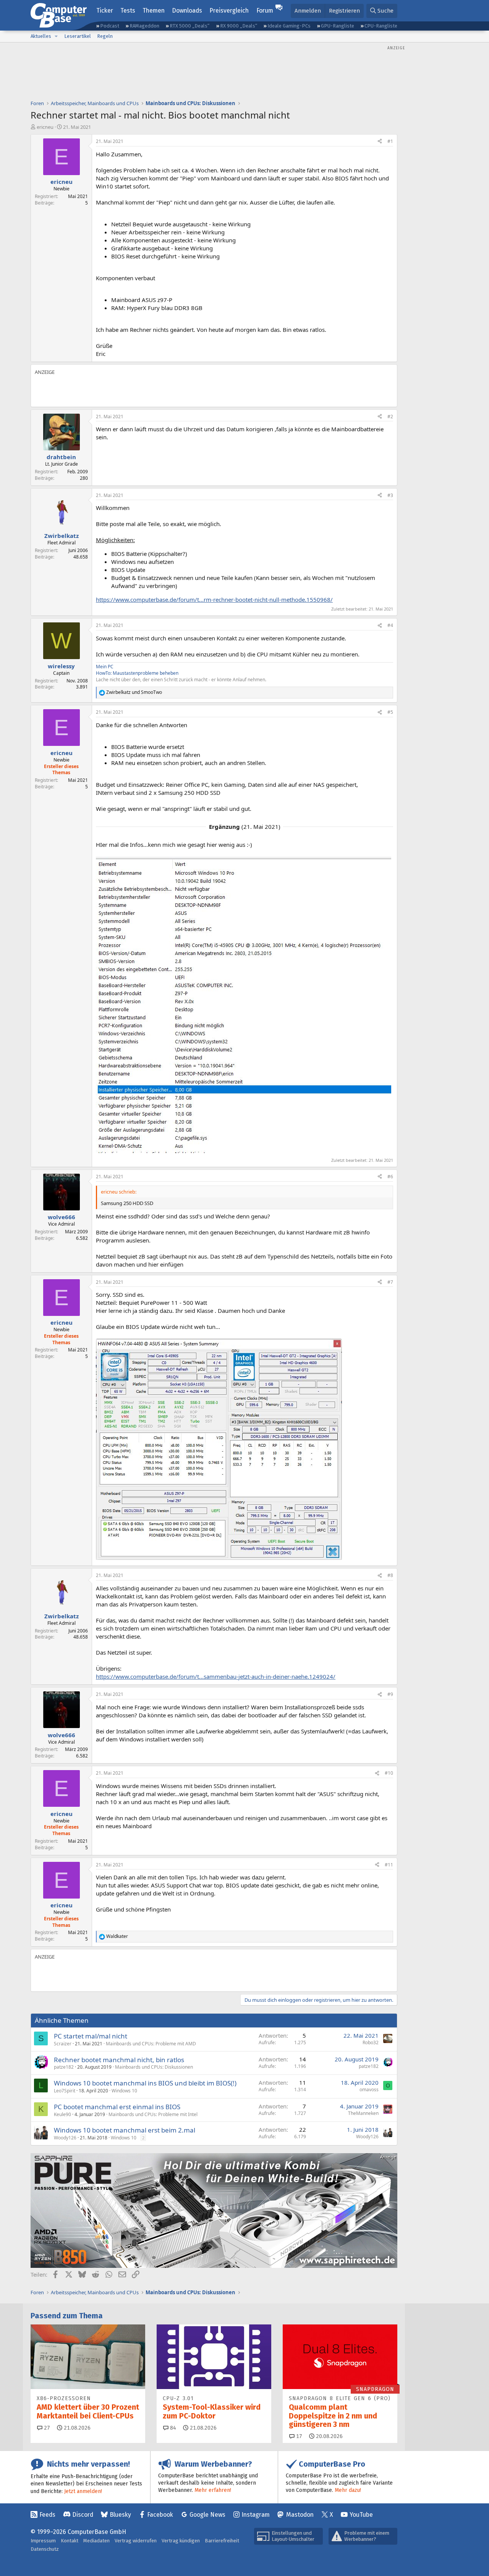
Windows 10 (124, 2091)
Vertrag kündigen (181, 2541)
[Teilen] (380, 142)
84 (172, 2428)
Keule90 (62, 2114)
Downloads (187, 11)
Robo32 (371, 2042)
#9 (390, 1694)
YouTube (361, 2515)
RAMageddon (144, 26)
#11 (389, 1865)
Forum (265, 11)
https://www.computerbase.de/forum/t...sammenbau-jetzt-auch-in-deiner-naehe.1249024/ (216, 1676)
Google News (207, 2515)
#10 (389, 1773)
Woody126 (65, 2138)
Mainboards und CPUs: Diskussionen (154, 2067)
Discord (83, 2515)
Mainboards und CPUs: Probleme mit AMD (151, 2044)
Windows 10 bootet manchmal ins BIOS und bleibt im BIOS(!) (145, 2083)
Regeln (105, 36)
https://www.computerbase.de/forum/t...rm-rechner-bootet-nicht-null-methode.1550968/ (214, 599)
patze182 (64, 2067)
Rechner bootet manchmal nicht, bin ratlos (119, 2060)
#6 (390, 1177)
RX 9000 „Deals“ (239, 26)
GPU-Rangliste (338, 26)
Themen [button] (154, 11)
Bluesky (120, 2515)
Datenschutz (45, 2549)
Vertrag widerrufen (136, 2541)
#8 (390, 1575)
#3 (390, 495)
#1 (390, 141)
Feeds (47, 2515)
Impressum (43, 2541)
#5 (390, 712)
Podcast (110, 26)
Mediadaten (96, 2541)
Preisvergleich (229, 11)
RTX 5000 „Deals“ (189, 26)
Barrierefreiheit (222, 2541)
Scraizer (63, 2044)
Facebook (160, 2515)
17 (298, 2436)
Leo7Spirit (65, 2091)
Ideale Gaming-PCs (289, 26)
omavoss (369, 2090)
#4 (390, 625)
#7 (390, 1282)
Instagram (256, 2515)
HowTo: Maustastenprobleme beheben (137, 673)
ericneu (45, 127)
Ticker (105, 11)
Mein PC (105, 667)
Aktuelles (41, 36)
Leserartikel (78, 36)
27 (46, 2428)
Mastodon (300, 2515)
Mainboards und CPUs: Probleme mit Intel (153, 2114)
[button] (56, 36)
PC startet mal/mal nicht (91, 2036)
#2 (390, 417)
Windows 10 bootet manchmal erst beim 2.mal (125, 2130)
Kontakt (70, 2541)
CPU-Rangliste (381, 26)
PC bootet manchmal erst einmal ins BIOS (117, 2107)
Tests (128, 11)
